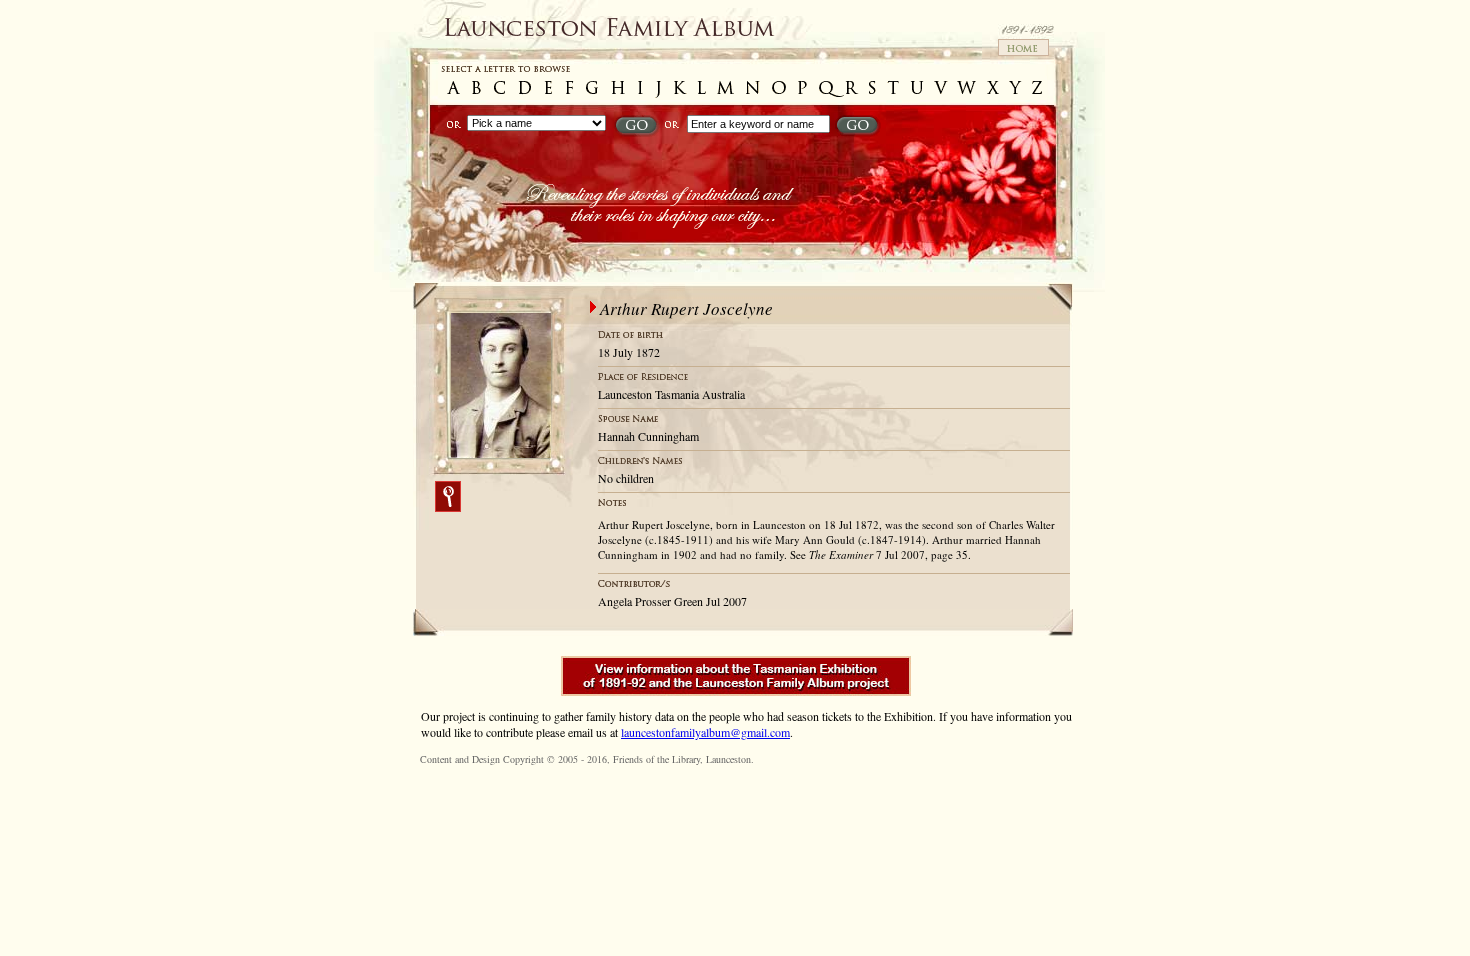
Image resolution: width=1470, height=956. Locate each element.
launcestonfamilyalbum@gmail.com (705, 732)
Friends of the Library (656, 759)
